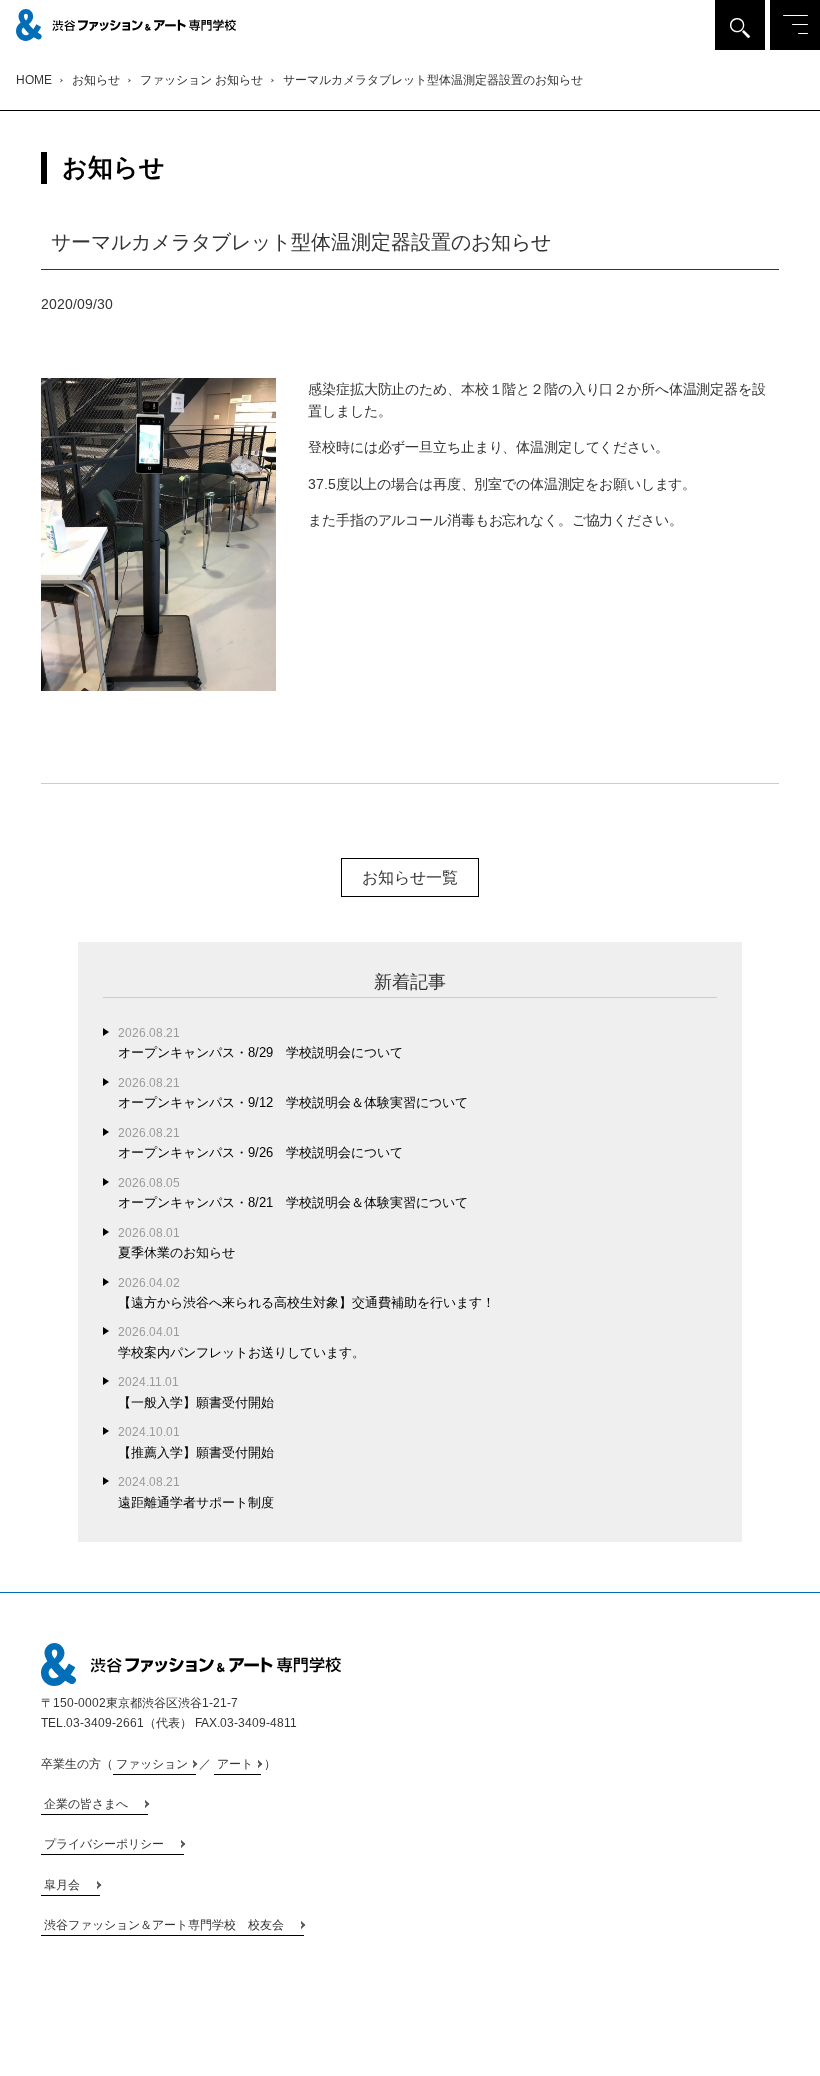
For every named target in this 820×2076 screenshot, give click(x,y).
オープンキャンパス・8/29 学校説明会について (260, 1043)
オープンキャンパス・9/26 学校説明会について (260, 1143)
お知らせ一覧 (410, 877)
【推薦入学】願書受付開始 (196, 1442)
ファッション (152, 1764)
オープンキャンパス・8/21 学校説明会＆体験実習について (293, 1193)
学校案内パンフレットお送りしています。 (241, 1342)
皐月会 (62, 1885)
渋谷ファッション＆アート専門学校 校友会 (164, 1925)
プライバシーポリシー (104, 1844)
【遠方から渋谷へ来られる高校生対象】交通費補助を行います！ (306, 1293)
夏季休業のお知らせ (176, 1243)
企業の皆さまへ (86, 1804)
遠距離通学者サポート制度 (196, 1492)
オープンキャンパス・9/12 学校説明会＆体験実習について (293, 1093)
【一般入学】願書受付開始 (196, 1392)
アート (235, 1764)
